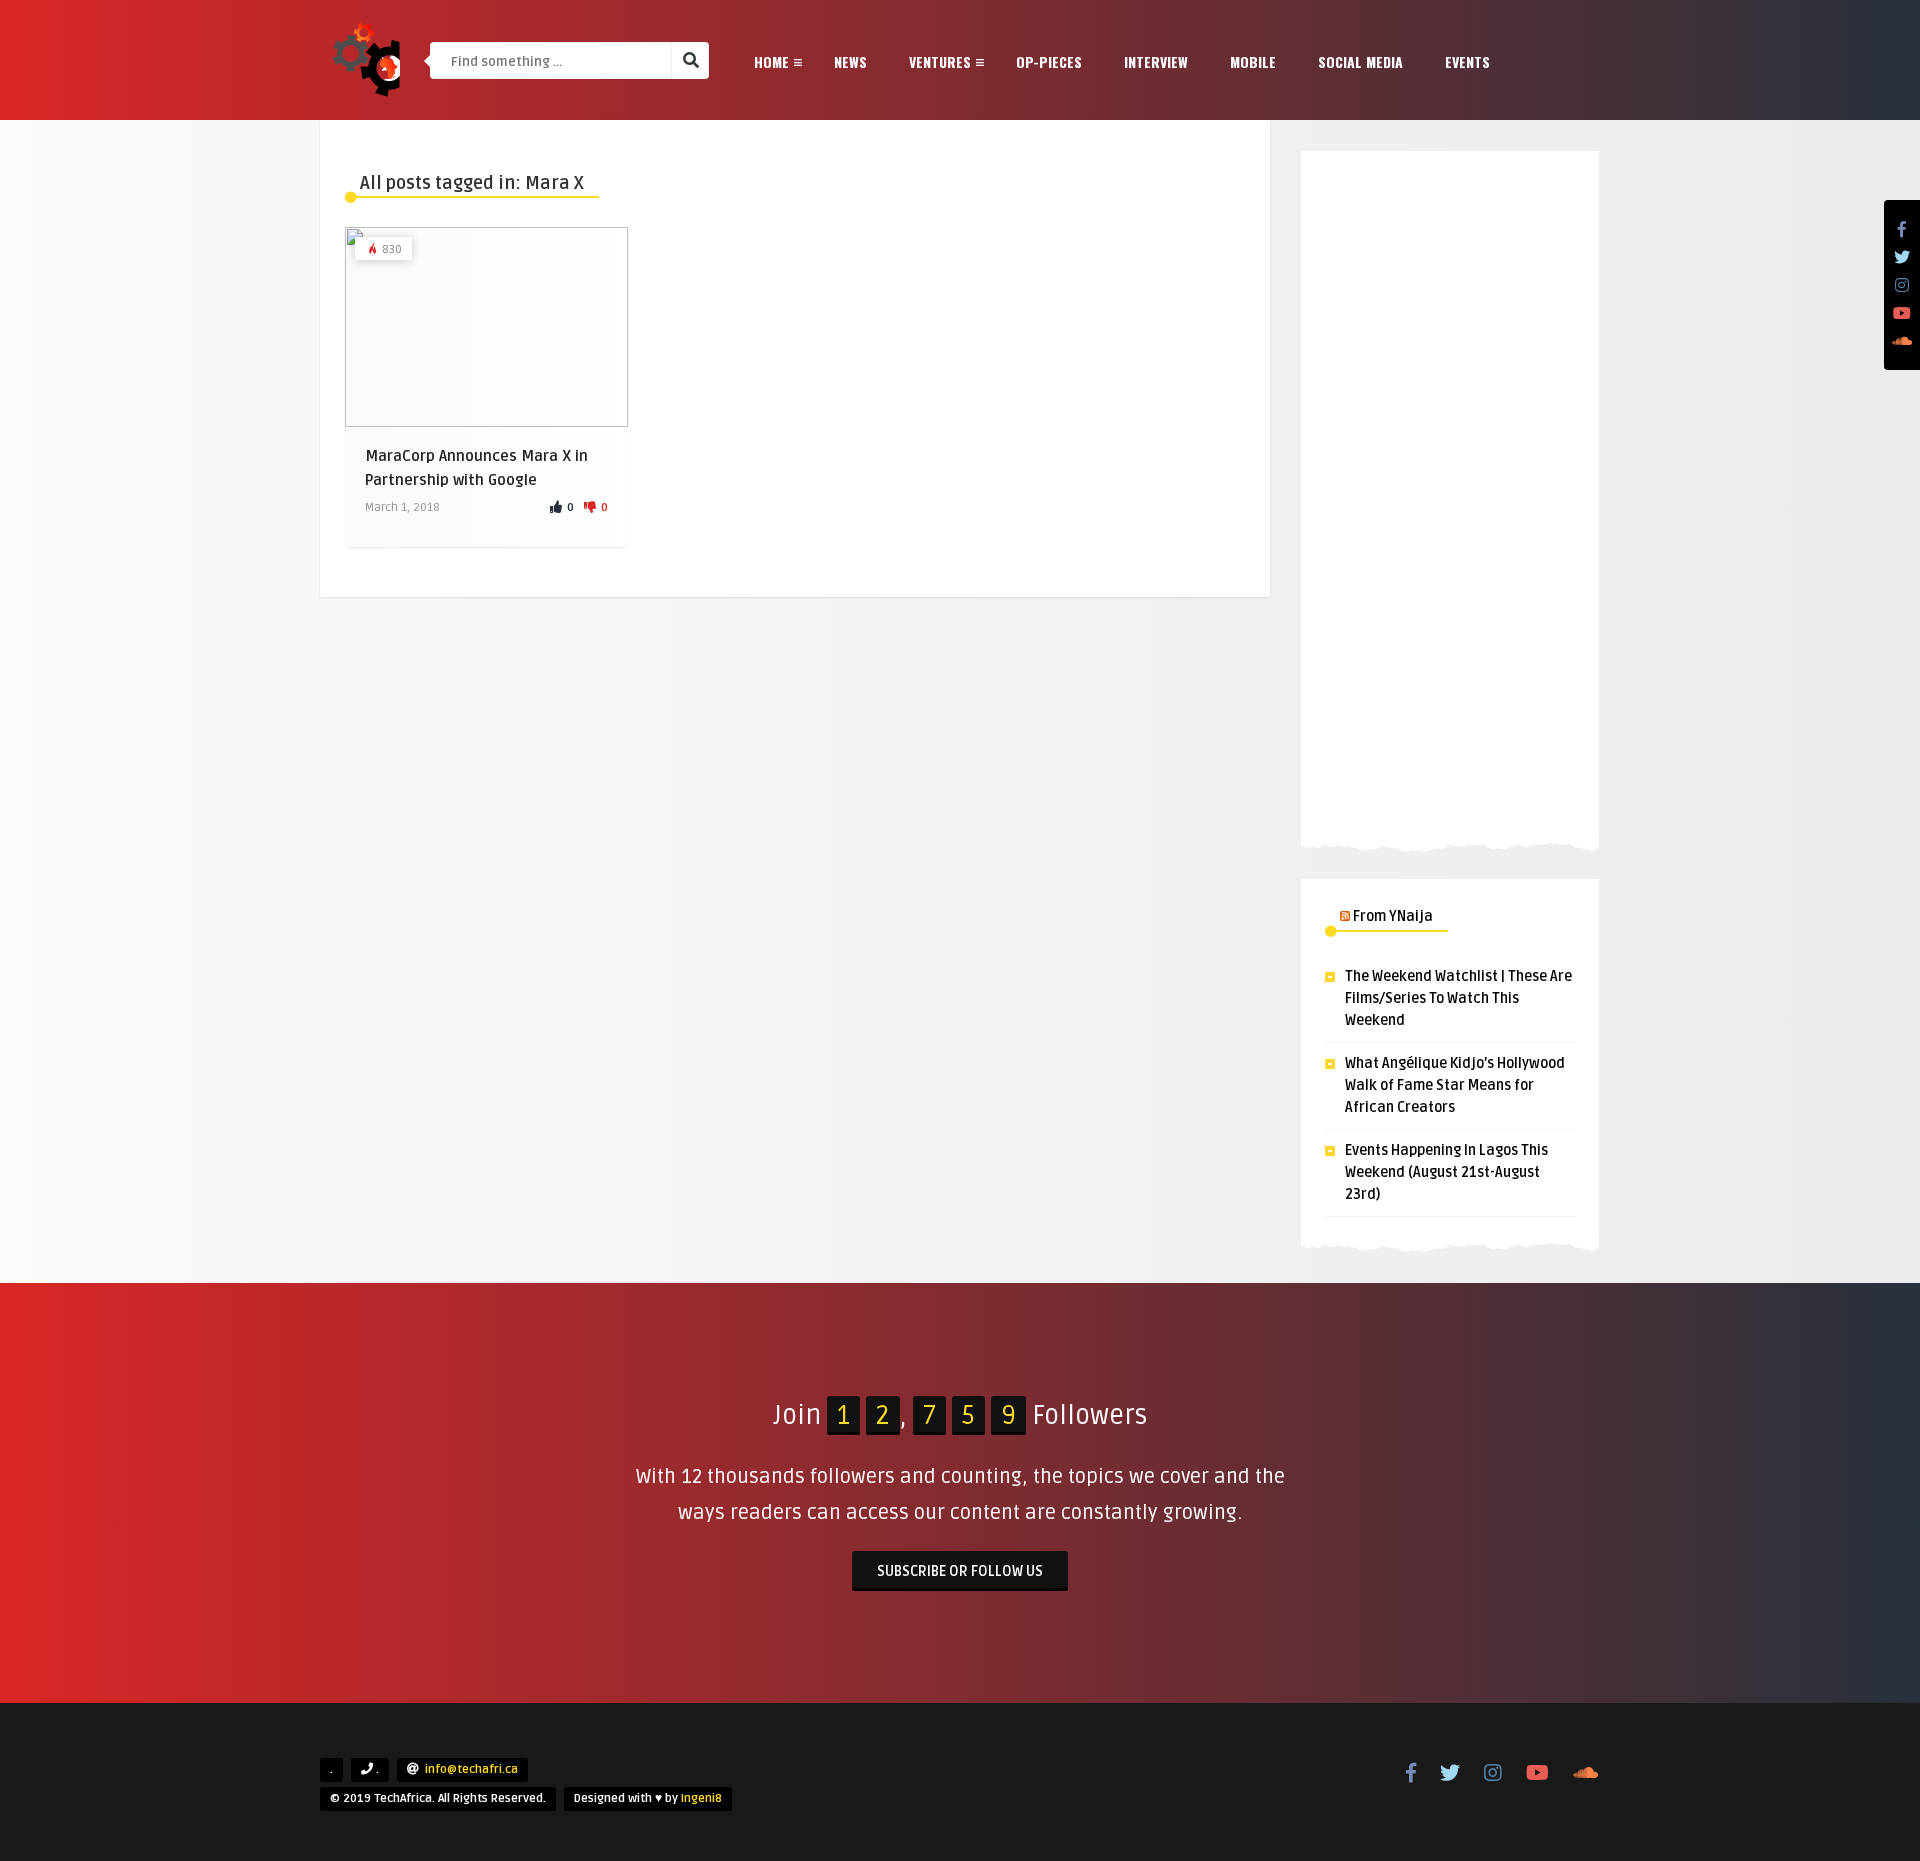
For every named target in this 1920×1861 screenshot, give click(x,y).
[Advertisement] (1450, 495)
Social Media (1360, 61)
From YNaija (1393, 916)
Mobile (1253, 61)
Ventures (940, 61)
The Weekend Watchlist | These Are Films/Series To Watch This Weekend (1458, 998)
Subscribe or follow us (960, 1571)
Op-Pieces (1049, 61)
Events (1467, 61)
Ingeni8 (701, 1798)
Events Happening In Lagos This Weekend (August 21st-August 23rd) (1446, 1172)
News (850, 61)
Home (771, 61)
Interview (1156, 61)
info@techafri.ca (471, 1769)
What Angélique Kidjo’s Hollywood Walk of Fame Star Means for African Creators (1455, 1085)
